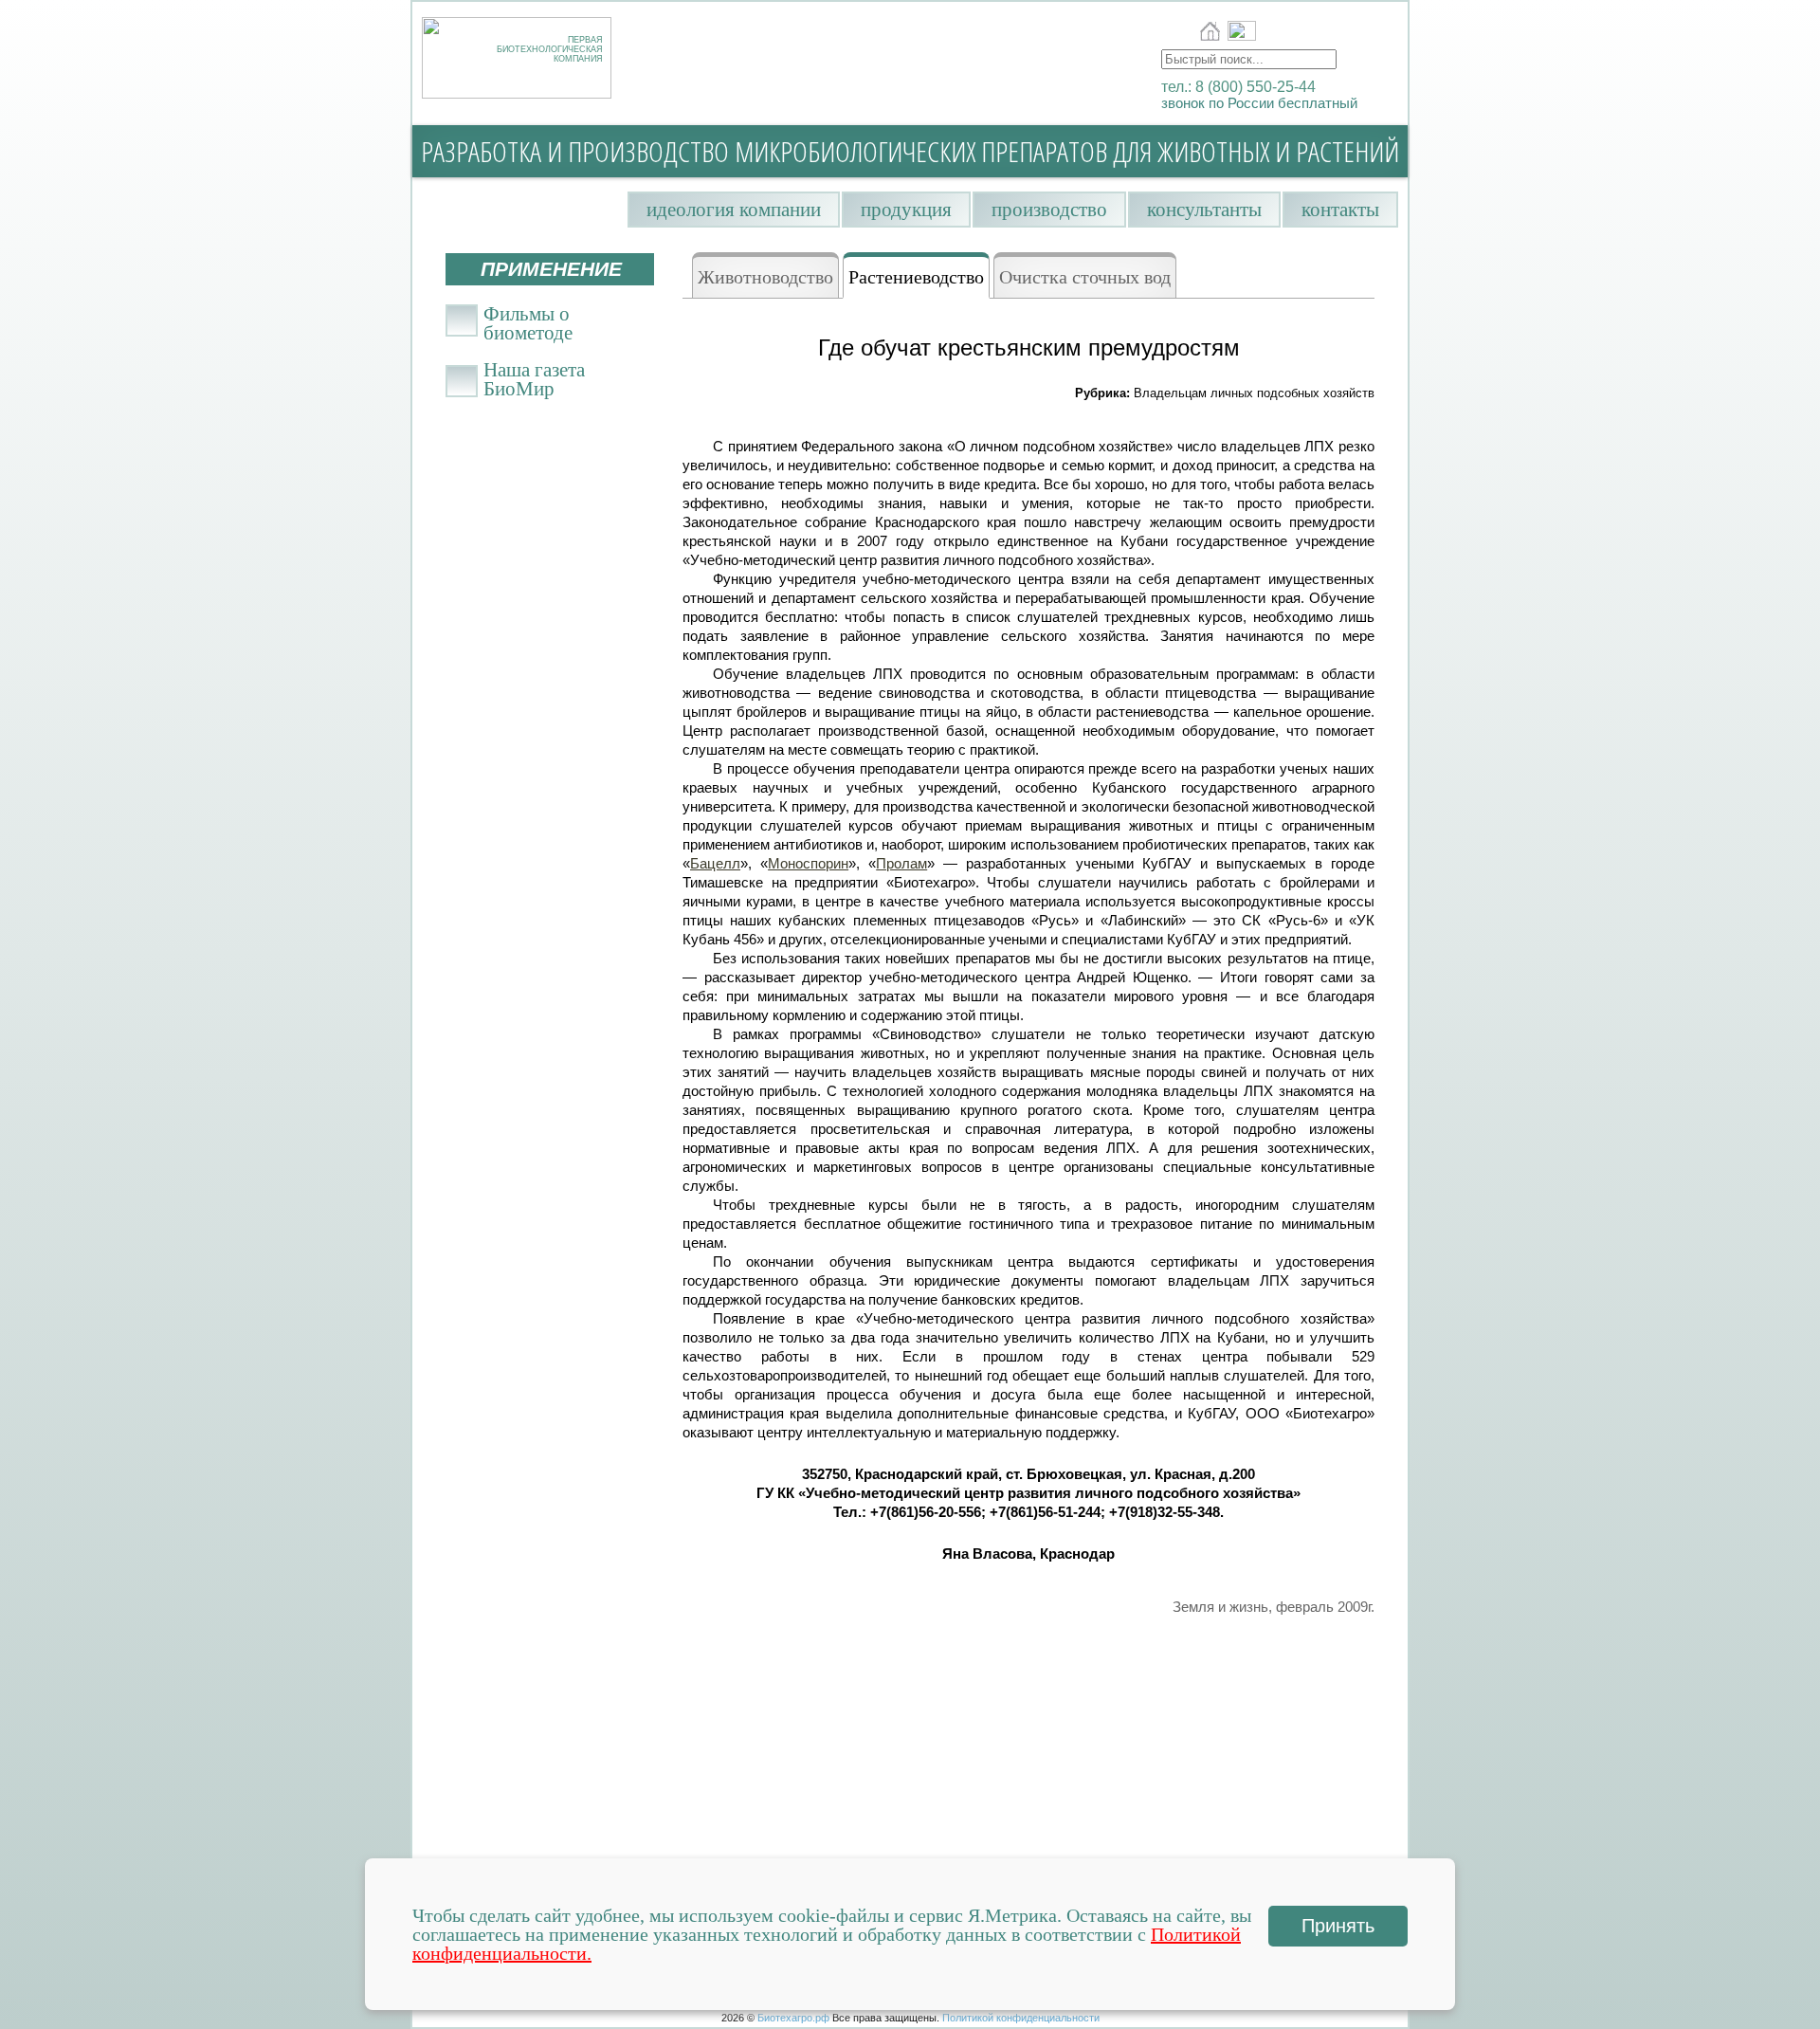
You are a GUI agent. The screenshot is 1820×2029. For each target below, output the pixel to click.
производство (1049, 210)
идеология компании (734, 210)
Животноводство (765, 277)
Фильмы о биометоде (528, 319)
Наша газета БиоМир (534, 375)
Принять (1338, 1926)
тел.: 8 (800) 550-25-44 (1238, 87)
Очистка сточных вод (1085, 277)
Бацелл (715, 864)
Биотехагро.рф (793, 2018)
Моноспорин (808, 864)
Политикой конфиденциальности (1021, 2018)
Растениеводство (916, 277)
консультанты (1204, 210)
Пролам (901, 864)
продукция (906, 210)
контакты (1340, 210)
